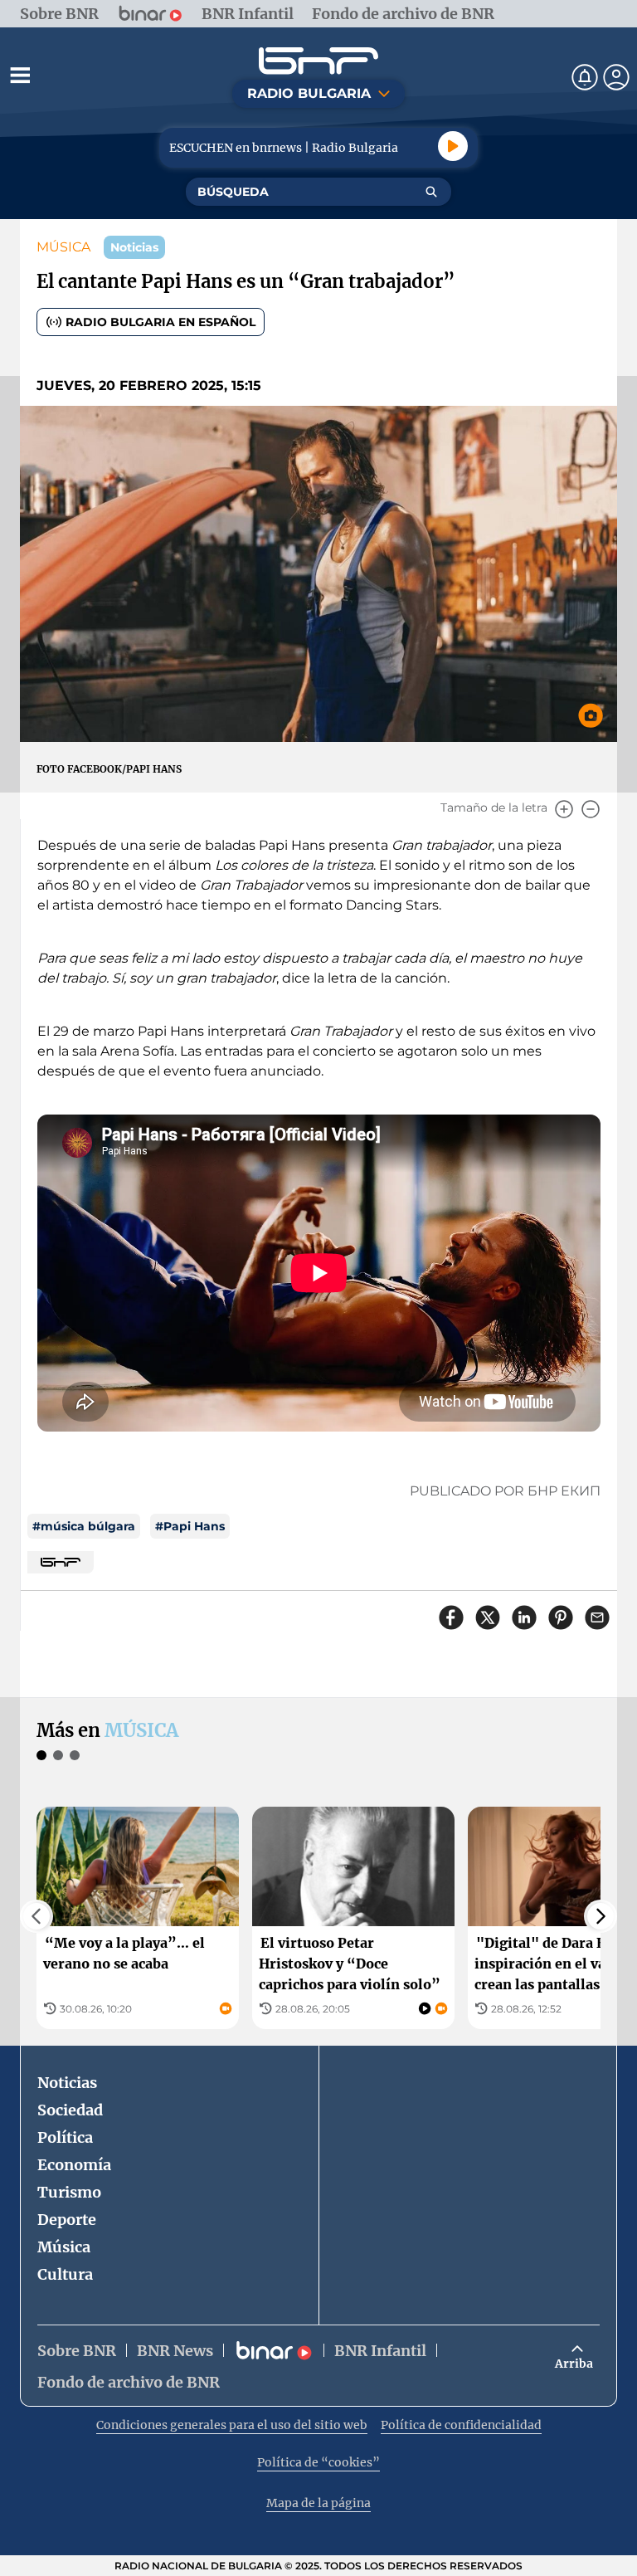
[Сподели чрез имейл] (597, 1617)
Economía (74, 2165)
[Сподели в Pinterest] (561, 1617)
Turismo (69, 2192)
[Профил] (616, 77)
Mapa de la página (318, 2503)
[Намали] (591, 809)
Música (64, 2247)
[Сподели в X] (488, 1617)
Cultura (65, 2274)
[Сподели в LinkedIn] (524, 1617)
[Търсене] (431, 192)
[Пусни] (453, 146)
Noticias (67, 2083)
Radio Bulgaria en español (160, 322)
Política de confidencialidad (461, 2425)
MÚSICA (63, 247)
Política (65, 2137)
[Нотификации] (585, 77)
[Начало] (318, 61)
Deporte (67, 2220)
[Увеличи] (564, 809)
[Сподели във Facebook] (451, 1617)
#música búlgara (84, 1526)
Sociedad (70, 2110)
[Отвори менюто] (20, 75)
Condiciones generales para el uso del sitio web (232, 2425)
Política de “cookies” (318, 2462)
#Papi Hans (190, 1526)
